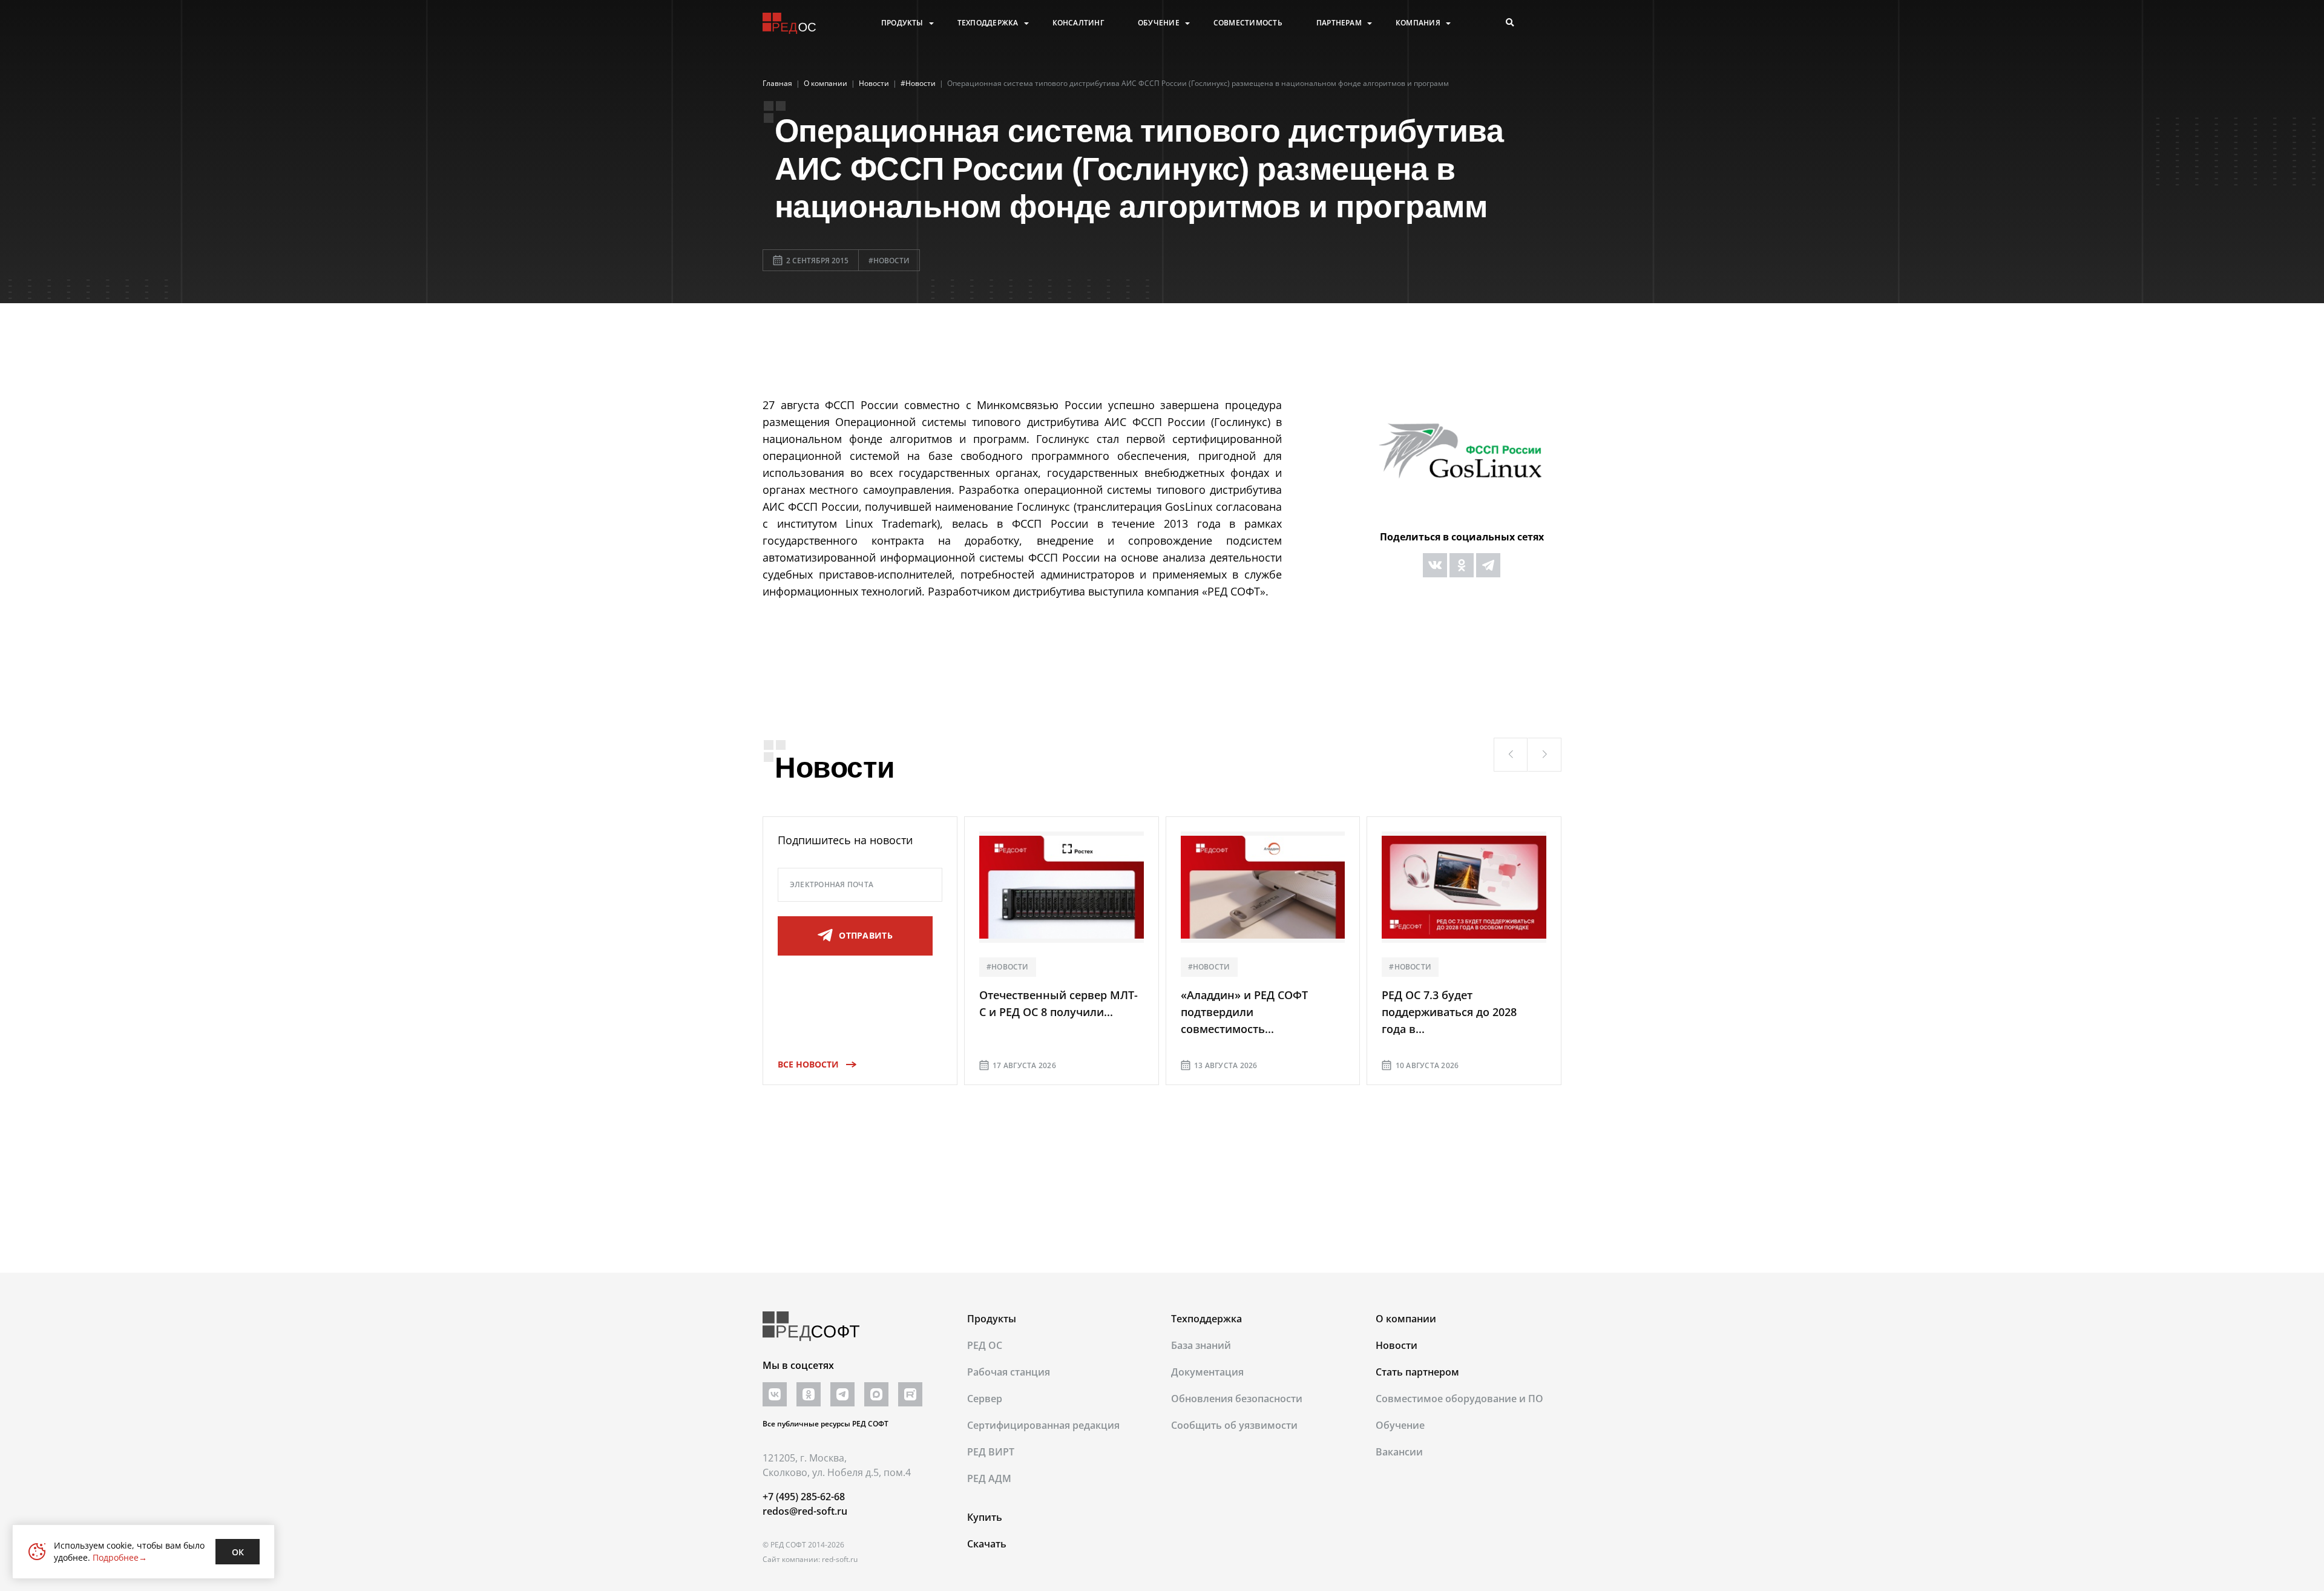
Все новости (808, 1064)
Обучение (1159, 23)
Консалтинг (1078, 23)
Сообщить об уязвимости (1234, 1425)
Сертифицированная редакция (1043, 1425)
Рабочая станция (1009, 1372)
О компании (1406, 1319)
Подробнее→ (120, 1557)
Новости (1397, 1345)
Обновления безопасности (1237, 1399)
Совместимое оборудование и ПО (1459, 1399)
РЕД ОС (985, 1345)
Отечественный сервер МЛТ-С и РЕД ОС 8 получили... (1059, 1003)
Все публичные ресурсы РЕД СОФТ (826, 1424)
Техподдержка (988, 23)
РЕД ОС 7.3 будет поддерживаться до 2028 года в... (1449, 1012)
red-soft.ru (840, 1559)
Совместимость (1248, 23)
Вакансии (1399, 1452)
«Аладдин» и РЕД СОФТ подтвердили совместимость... (1244, 1012)
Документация (1207, 1372)
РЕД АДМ (989, 1478)
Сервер (985, 1399)
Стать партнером (1417, 1372)
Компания (1418, 23)
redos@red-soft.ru (805, 1511)
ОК (238, 1552)
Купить (985, 1517)
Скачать (987, 1544)
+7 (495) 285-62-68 (804, 1497)
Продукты (902, 23)
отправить (866, 935)
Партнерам (1339, 23)
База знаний (1201, 1345)
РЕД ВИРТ (991, 1452)
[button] (1511, 755)
